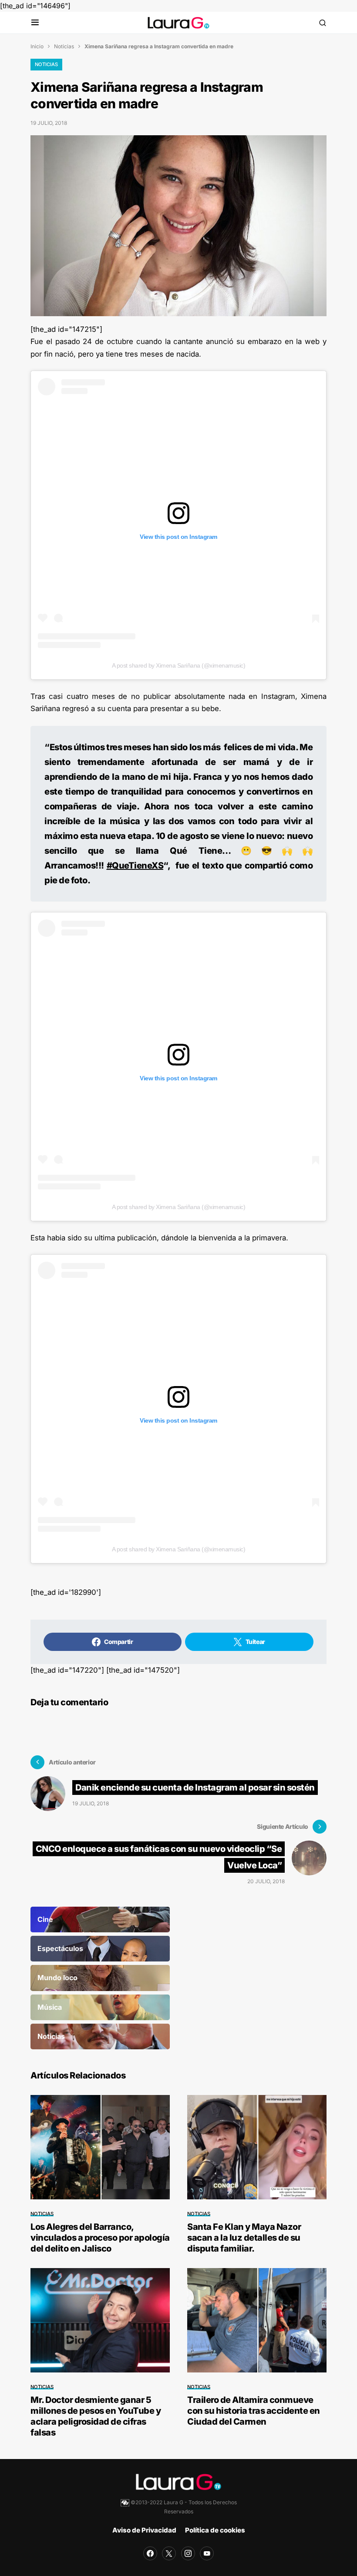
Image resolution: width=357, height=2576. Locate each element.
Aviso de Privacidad (144, 2530)
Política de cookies (215, 2530)
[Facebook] (150, 2553)
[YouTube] (207, 2553)
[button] (35, 23)
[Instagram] (188, 2553)
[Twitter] (169, 2553)
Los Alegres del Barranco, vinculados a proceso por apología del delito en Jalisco (100, 2238)
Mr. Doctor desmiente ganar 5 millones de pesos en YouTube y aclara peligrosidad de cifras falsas (96, 2416)
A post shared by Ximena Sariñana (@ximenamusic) (179, 665)
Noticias (64, 46)
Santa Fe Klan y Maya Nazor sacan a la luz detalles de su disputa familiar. (244, 2238)
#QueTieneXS (135, 865)
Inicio (37, 46)
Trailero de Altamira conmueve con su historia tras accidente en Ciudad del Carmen (254, 2411)
